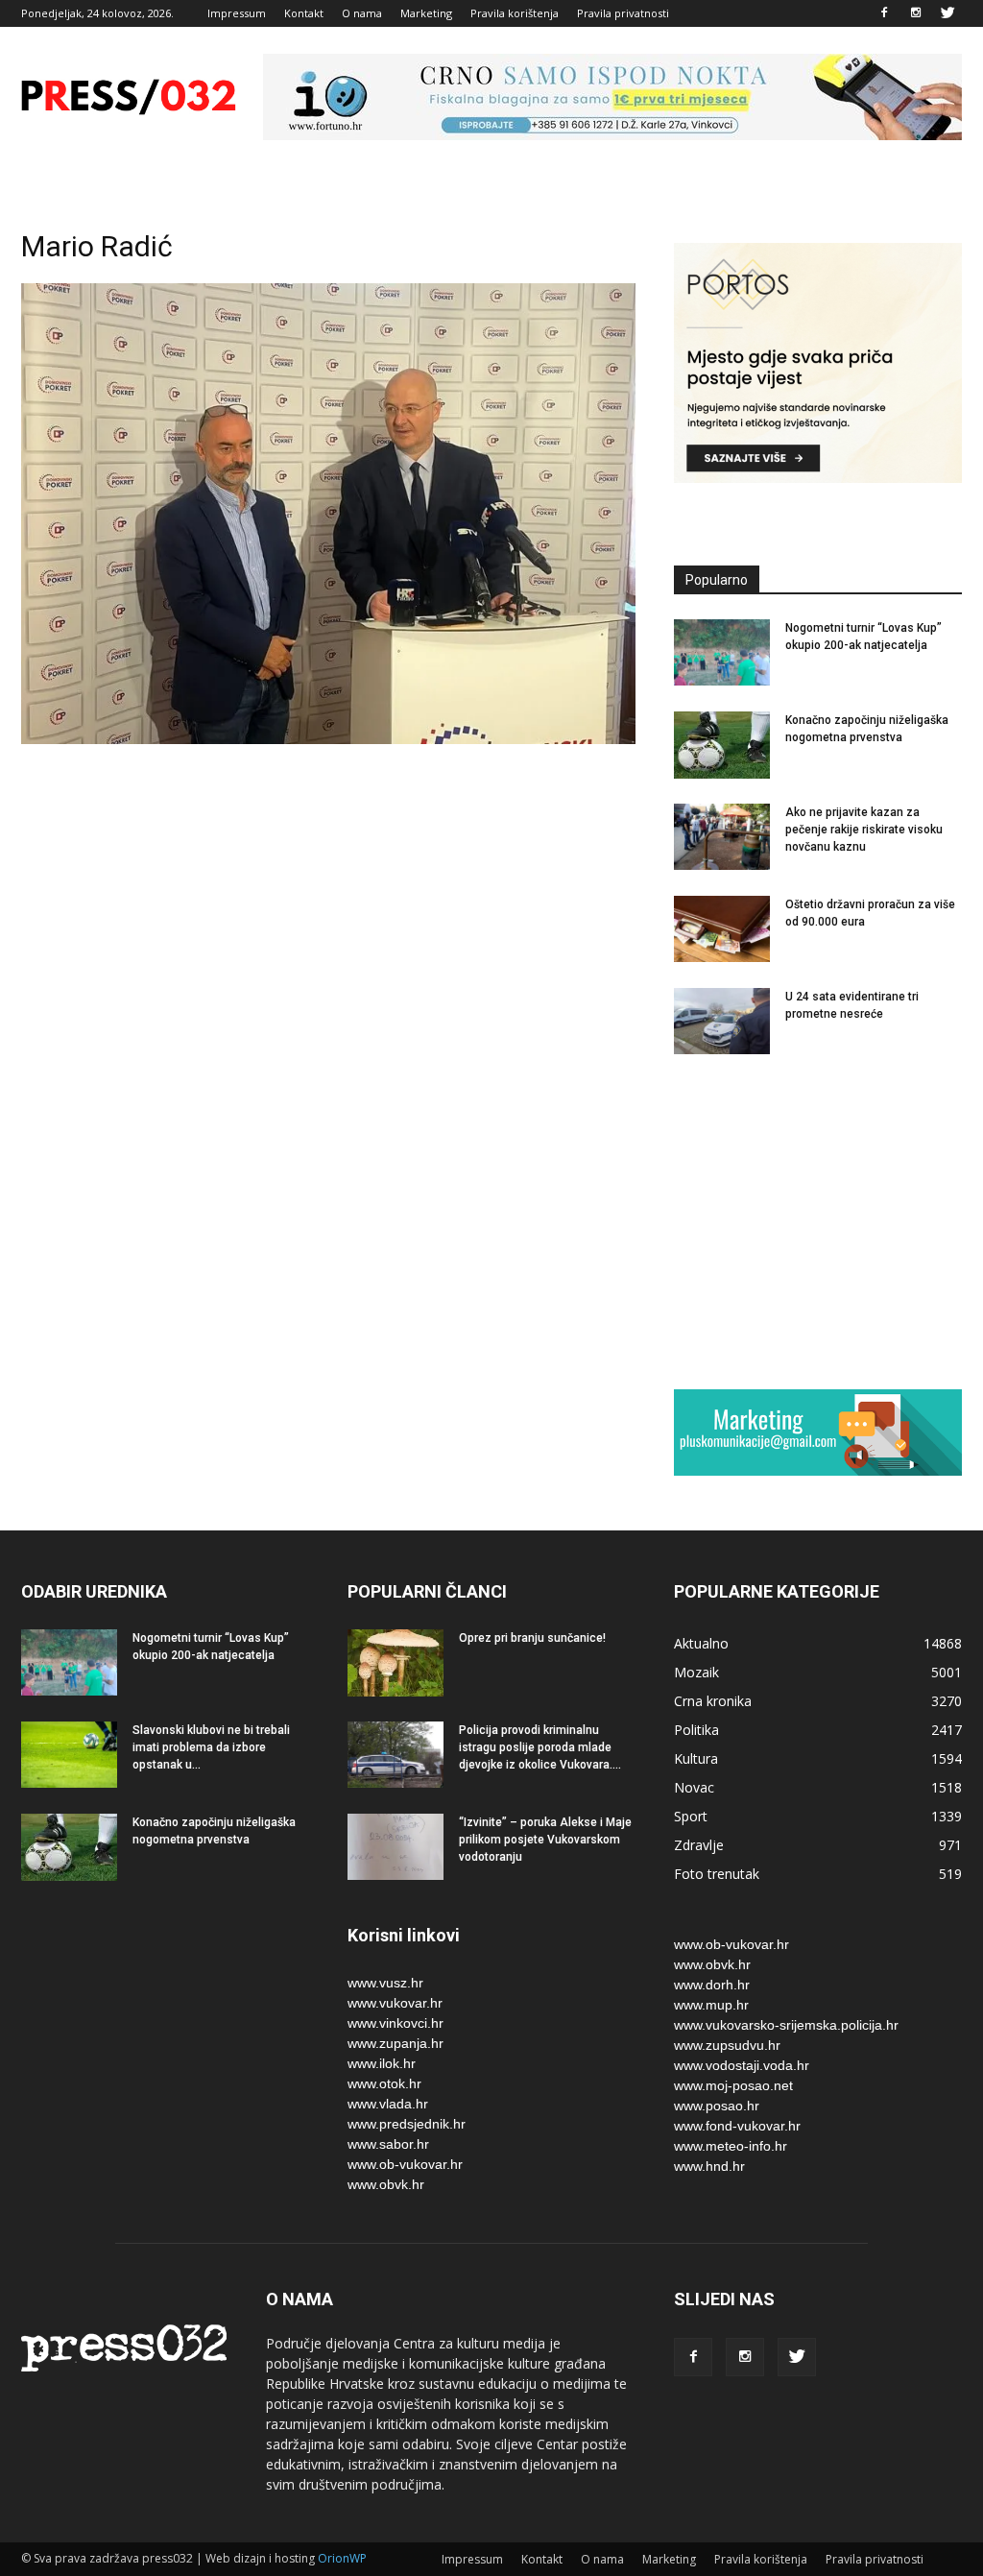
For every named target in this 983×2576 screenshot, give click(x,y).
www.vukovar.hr (395, 2003)
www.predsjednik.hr (407, 2124)
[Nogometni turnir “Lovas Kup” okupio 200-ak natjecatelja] (722, 652)
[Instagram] (916, 13)
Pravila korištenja (515, 13)
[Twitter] (947, 13)
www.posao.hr (717, 2106)
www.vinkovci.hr (396, 2023)
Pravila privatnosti (623, 13)
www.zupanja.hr (396, 2043)
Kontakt (304, 13)
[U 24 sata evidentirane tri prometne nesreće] (722, 1021)
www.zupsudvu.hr (727, 2045)
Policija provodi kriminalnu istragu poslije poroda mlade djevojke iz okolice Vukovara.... (540, 1747)
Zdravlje (699, 1845)
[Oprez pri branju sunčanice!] (396, 1663)
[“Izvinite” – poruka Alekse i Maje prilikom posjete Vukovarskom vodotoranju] (396, 1847)
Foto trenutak (717, 1874)
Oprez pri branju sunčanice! (532, 1638)
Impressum (237, 13)
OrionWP (342, 2558)
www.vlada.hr (388, 2104)
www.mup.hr (711, 2005)
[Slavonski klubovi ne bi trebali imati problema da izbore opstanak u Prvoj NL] (69, 1755)
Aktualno (701, 1643)
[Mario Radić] (328, 739)
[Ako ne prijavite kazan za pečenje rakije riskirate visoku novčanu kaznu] (722, 837)
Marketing (426, 13)
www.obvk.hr (386, 2184)
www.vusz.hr (385, 1983)
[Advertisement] (818, 1221)
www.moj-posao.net (733, 2085)
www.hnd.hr (709, 2166)
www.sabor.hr (388, 2144)
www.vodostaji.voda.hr (742, 2065)
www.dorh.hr (712, 1985)
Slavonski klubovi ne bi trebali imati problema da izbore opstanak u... (211, 1747)
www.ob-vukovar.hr (405, 2164)
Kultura (696, 1758)
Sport (691, 1816)
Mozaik (696, 1672)
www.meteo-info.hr (731, 2146)
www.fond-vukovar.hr (737, 2126)
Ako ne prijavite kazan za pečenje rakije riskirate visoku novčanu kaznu (864, 830)
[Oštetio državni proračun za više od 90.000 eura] (722, 929)
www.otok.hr (384, 2083)
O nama (362, 13)
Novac (694, 1787)
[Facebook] (884, 13)
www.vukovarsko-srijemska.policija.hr (786, 2025)
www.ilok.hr (382, 2063)
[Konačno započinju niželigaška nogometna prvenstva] (722, 745)
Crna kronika (713, 1701)
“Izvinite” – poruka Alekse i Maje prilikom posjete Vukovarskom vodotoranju (545, 1840)
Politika (696, 1730)
